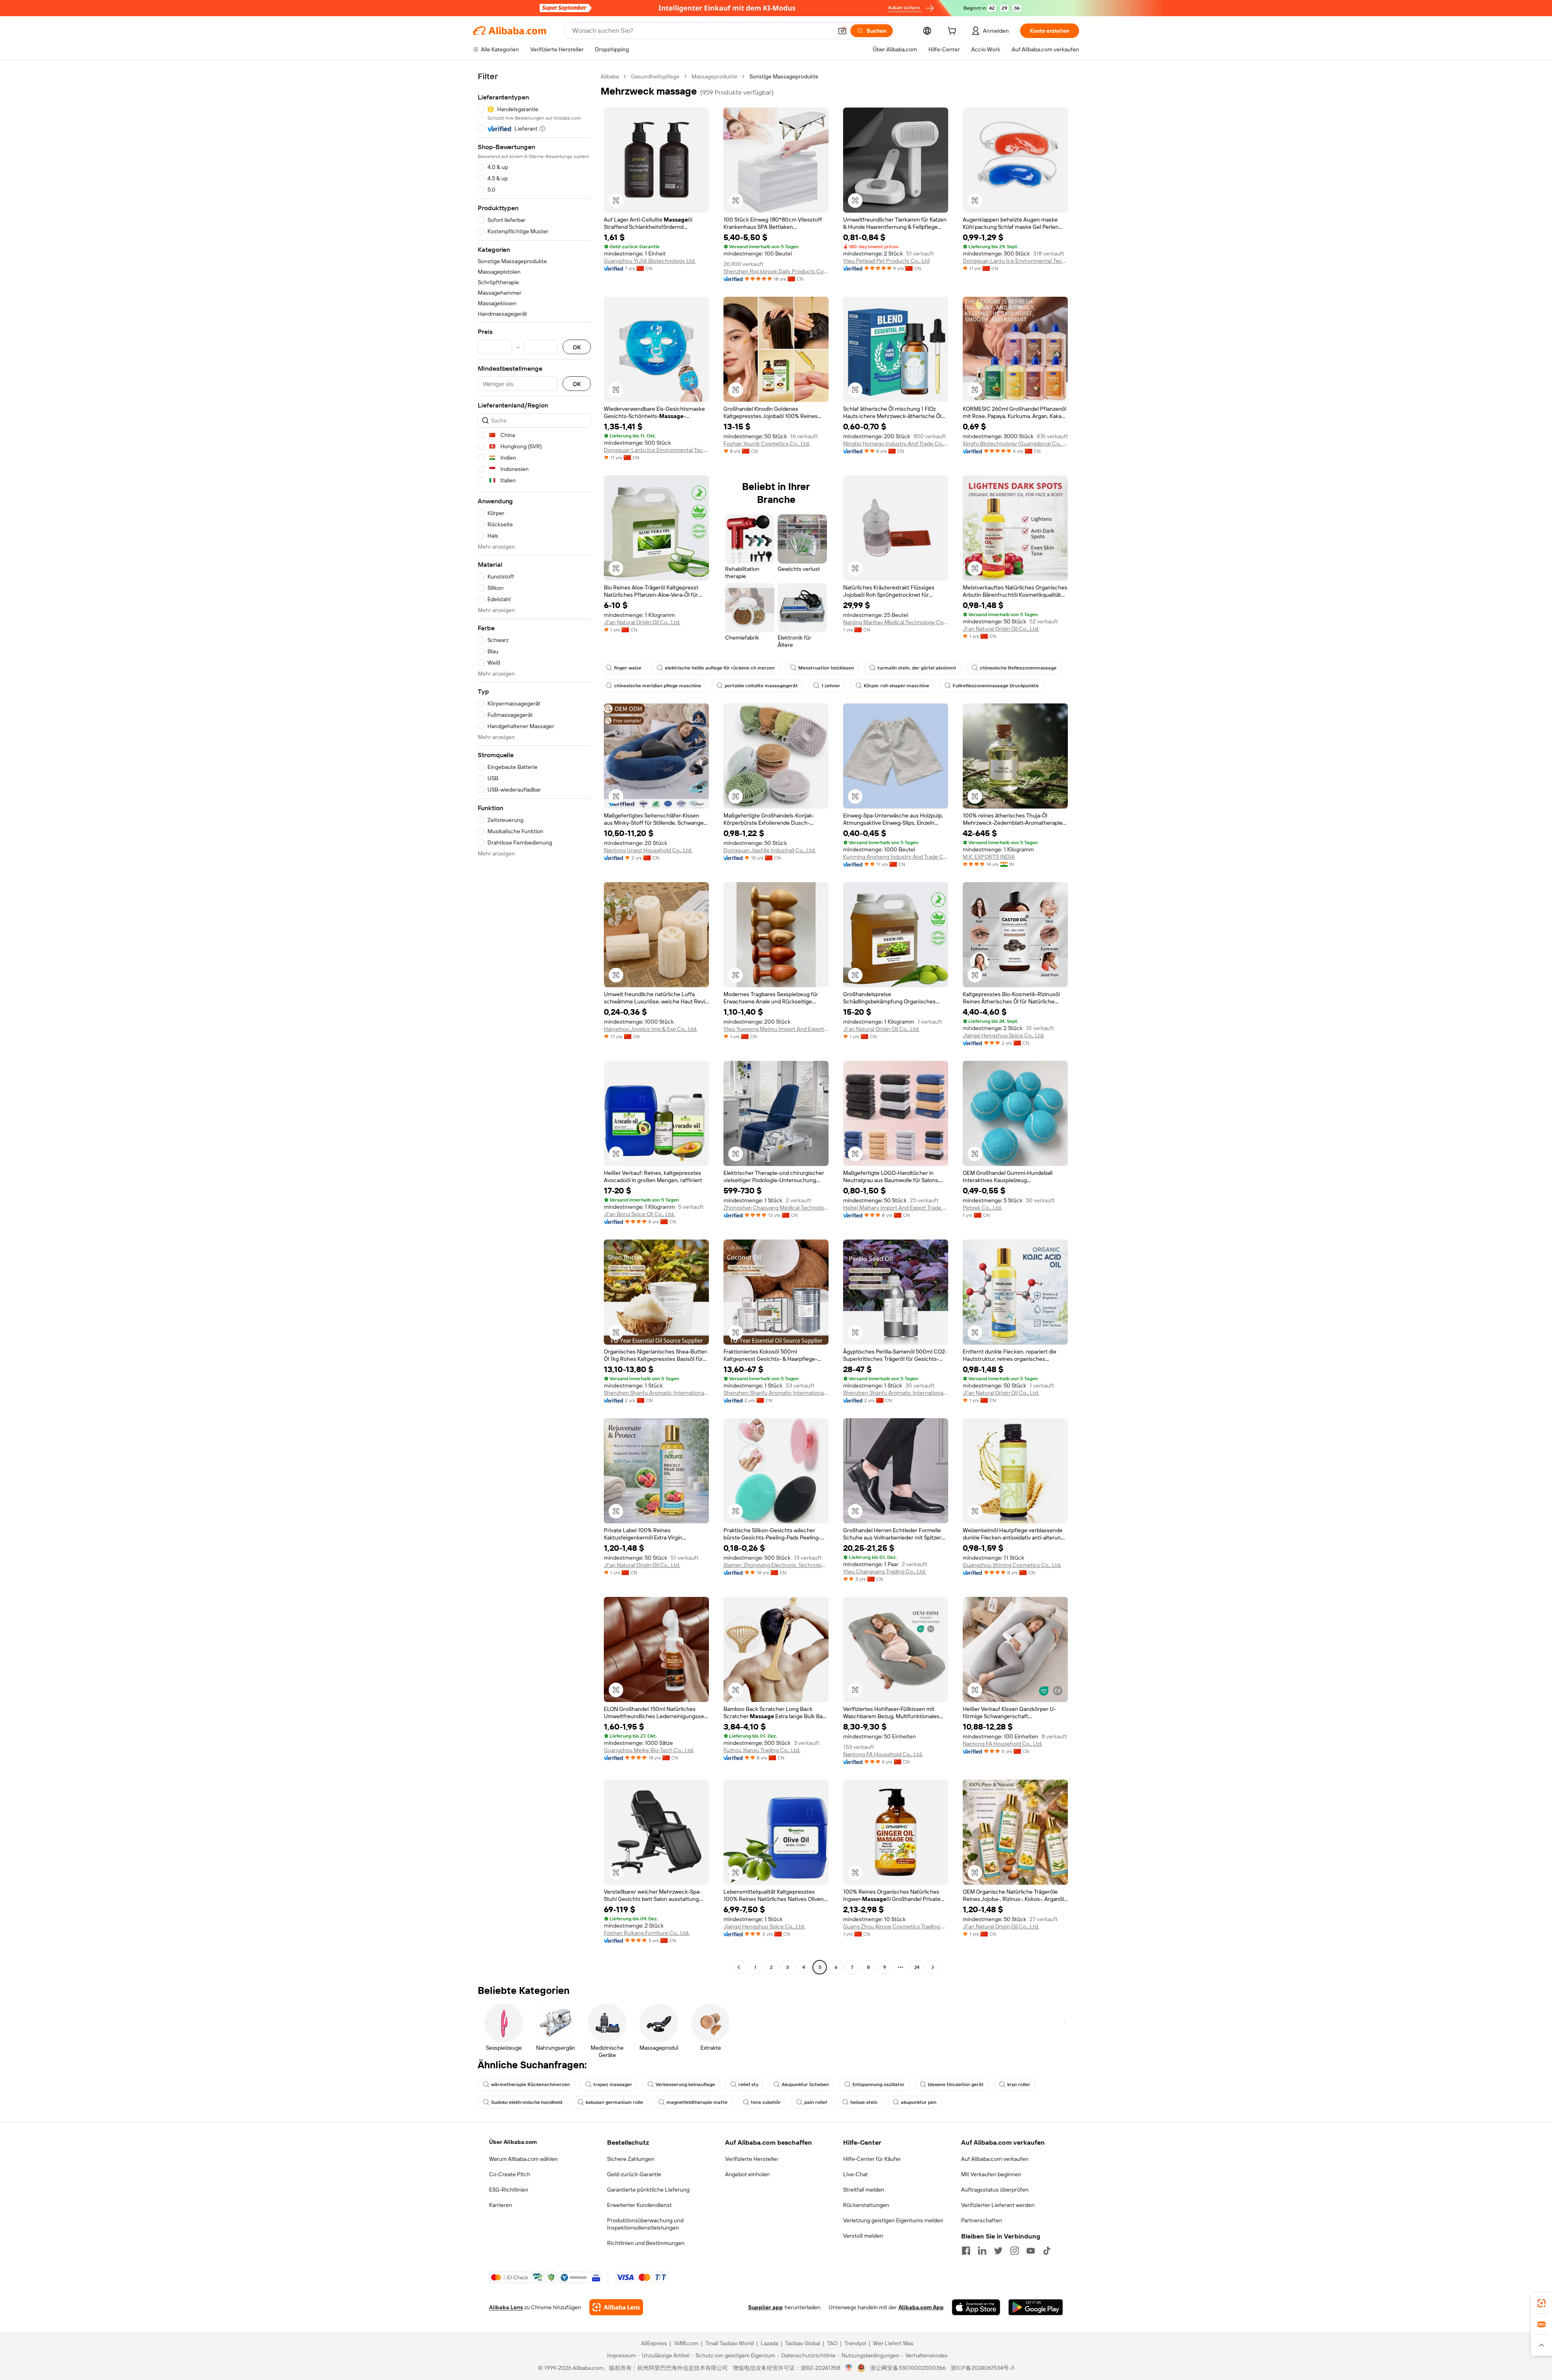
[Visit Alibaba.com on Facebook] (966, 2251)
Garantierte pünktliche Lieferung (648, 2190)
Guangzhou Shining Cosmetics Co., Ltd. (1012, 1565)
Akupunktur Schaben (805, 2084)
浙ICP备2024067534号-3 (982, 2368)
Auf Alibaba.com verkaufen (995, 2159)
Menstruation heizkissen (826, 668)
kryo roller (1019, 2084)
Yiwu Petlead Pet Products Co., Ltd (886, 261)
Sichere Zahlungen (631, 2159)
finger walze (628, 668)
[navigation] (534, 1023)
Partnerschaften (982, 2220)
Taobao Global (802, 2343)
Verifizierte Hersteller (752, 2159)
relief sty (748, 2084)
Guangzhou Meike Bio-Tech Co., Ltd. (649, 1750)
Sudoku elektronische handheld (527, 2102)
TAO (832, 2343)
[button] (842, 31)
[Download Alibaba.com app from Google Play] (1036, 2307)
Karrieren (501, 2205)
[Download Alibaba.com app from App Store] (976, 2307)
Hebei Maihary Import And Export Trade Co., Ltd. (896, 1208)
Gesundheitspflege (655, 76)
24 (917, 1967)
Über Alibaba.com (513, 2142)
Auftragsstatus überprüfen (995, 2190)
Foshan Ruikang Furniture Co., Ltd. (647, 1933)
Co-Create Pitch (510, 2174)
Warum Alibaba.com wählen (523, 2159)
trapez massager (613, 2084)
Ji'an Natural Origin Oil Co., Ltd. (642, 622)
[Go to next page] (933, 1967)
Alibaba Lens (506, 2307)
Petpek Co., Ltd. (982, 1208)
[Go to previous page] (739, 1967)
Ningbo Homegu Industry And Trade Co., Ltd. (896, 443)
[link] (1541, 2303)
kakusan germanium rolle (614, 2102)
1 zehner (831, 686)
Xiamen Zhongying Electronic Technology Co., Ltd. (776, 1565)
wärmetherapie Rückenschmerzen (530, 2084)
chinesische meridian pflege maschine (658, 686)
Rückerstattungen (866, 2205)
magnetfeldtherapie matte (697, 2102)
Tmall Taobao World (730, 2343)
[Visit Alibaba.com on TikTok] (1047, 2251)
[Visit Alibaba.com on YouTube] (1031, 2251)
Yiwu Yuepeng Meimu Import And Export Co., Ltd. (776, 1029)
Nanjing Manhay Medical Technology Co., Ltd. (896, 622)
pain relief (816, 2102)
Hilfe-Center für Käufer (872, 2159)
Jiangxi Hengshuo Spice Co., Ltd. (1004, 1035)
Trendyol (855, 2343)
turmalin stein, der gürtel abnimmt (917, 668)
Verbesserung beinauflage (685, 2084)
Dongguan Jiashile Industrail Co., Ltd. (770, 850)
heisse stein (864, 2102)
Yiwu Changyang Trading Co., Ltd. (885, 1571)
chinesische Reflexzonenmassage (1018, 668)
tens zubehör (766, 2102)
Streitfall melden (864, 2190)
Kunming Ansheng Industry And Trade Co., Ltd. (896, 857)
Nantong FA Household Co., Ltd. (883, 1754)
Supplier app (765, 2307)
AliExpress (654, 2343)
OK (577, 347)
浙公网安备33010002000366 (908, 2368)
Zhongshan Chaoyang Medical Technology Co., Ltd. (776, 1208)
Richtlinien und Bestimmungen (646, 2243)
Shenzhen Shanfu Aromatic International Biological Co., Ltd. (656, 1393)
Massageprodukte (714, 76)
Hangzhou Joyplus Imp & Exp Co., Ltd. (651, 1029)
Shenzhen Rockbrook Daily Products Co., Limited (776, 271)
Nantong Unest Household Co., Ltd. (648, 850)
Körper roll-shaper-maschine (896, 686)
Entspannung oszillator (878, 2084)
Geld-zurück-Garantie (634, 2174)
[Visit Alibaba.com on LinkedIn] (982, 2251)
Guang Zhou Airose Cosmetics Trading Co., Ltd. (896, 1926)
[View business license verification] (849, 2368)
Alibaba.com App (921, 2307)
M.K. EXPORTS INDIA (989, 857)
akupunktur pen (919, 2102)
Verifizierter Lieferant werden (998, 2205)
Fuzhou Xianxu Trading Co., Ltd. (762, 1750)
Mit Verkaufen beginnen (991, 2174)
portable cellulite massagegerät (761, 686)
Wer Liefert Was (893, 2343)
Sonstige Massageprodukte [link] (784, 76)
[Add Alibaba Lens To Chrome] (616, 2307)
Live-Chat (855, 2174)
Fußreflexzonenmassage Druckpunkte (996, 686)
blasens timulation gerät (956, 2084)
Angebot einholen (748, 2174)
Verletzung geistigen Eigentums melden (893, 2220)
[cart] (953, 32)
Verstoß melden (863, 2236)
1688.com (686, 2343)
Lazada (769, 2343)
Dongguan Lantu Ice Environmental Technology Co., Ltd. (1015, 261)
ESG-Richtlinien (509, 2190)
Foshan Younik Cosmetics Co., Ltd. (767, 443)
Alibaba (610, 76)
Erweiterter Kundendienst (639, 2205)
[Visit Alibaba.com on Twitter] (998, 2251)
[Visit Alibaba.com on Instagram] (1014, 2251)
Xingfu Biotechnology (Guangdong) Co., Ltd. (1015, 443)
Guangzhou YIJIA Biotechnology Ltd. (650, 261)
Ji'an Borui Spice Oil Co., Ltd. (639, 1214)
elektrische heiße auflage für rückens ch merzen (720, 668)
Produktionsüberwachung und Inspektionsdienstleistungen (645, 2224)
